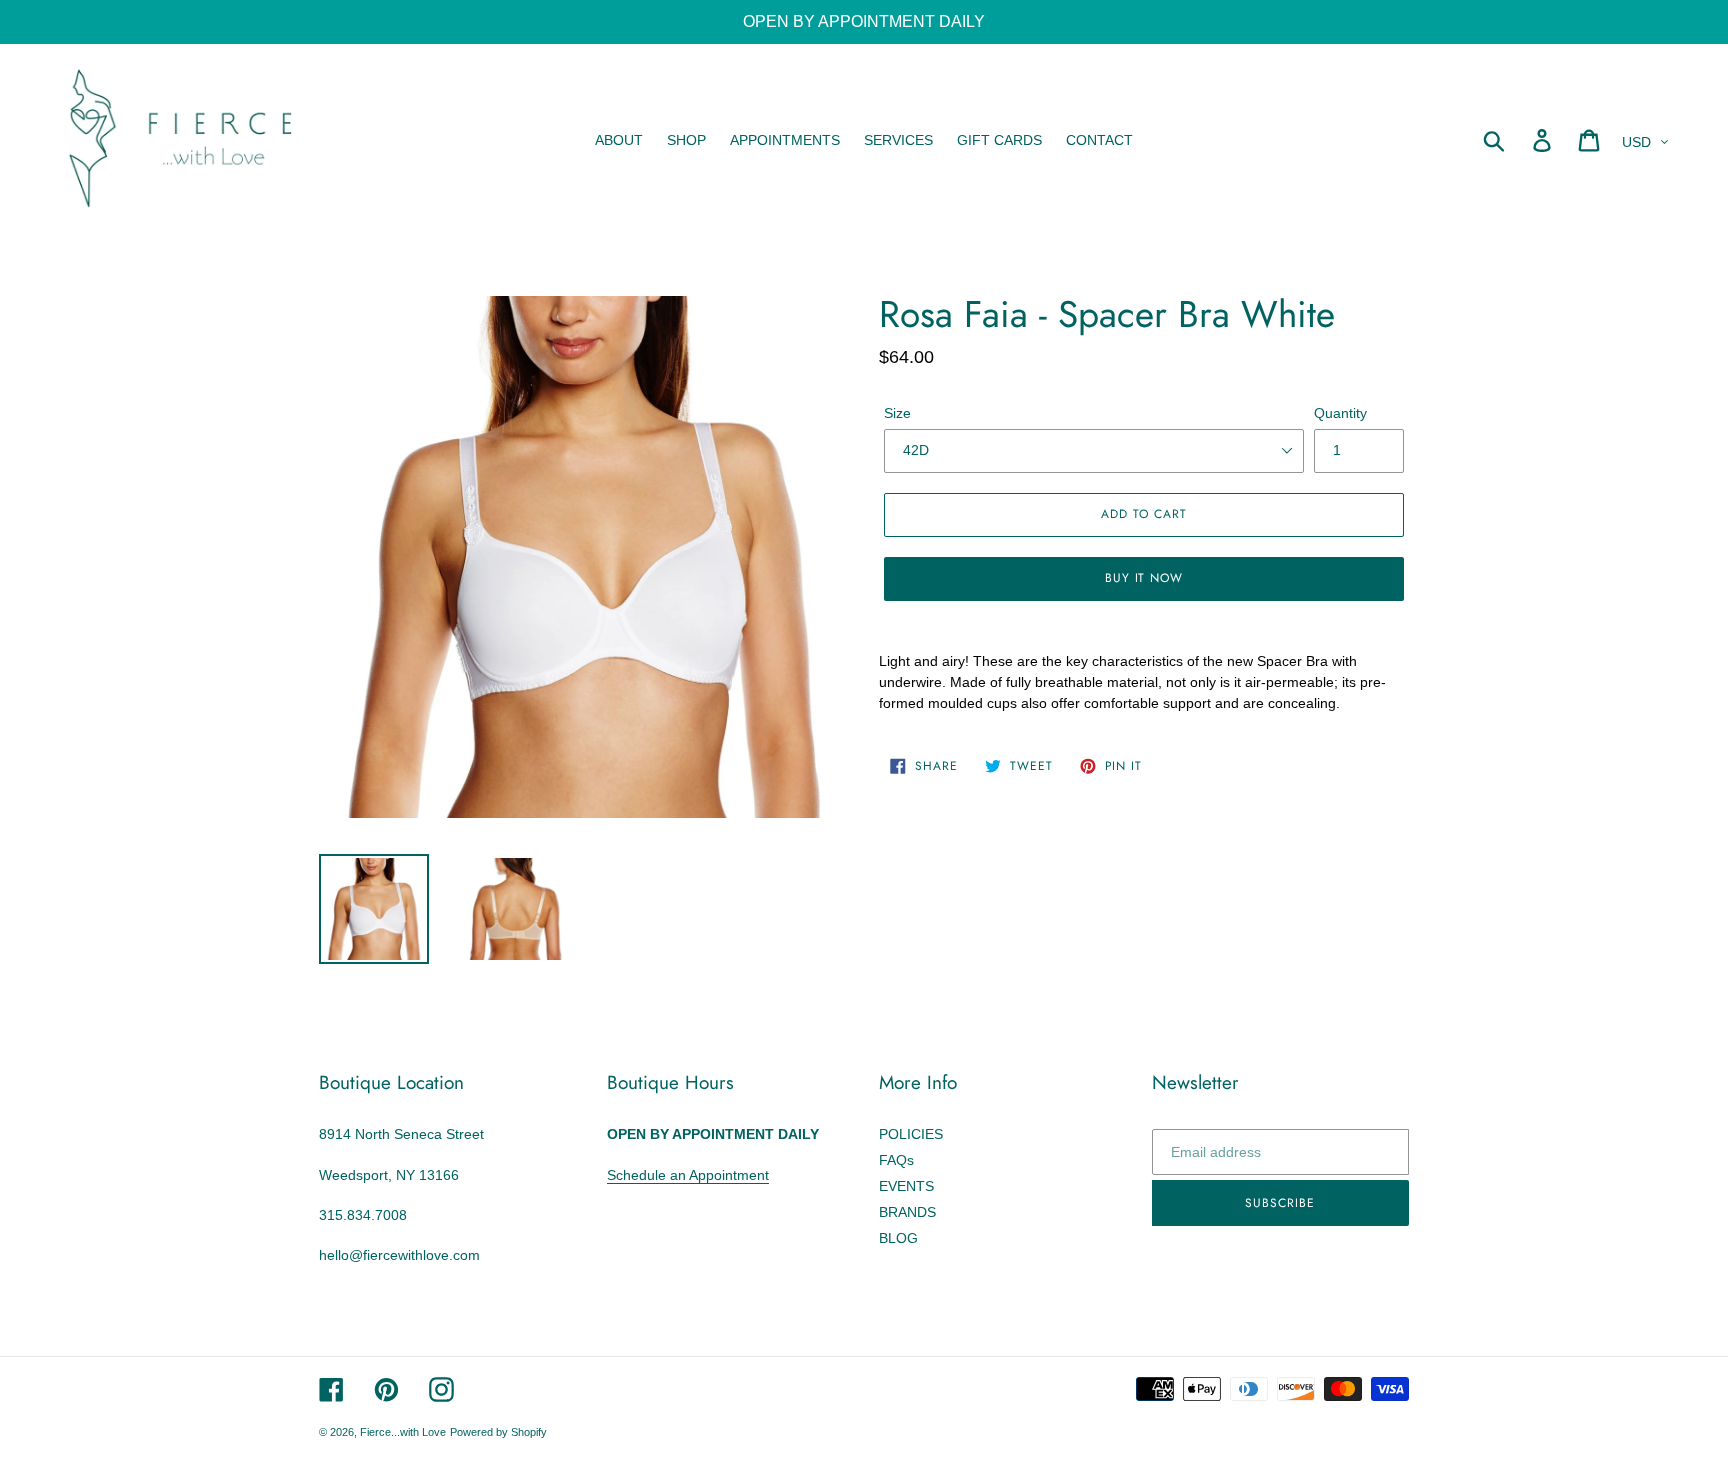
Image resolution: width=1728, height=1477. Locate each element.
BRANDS (907, 1212)
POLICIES (911, 1134)
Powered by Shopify (498, 1432)
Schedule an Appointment (688, 1175)
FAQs (896, 1160)
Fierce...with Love (403, 1432)
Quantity (1340, 413)
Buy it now (1144, 578)
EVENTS (906, 1186)
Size (897, 413)
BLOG (898, 1238)
